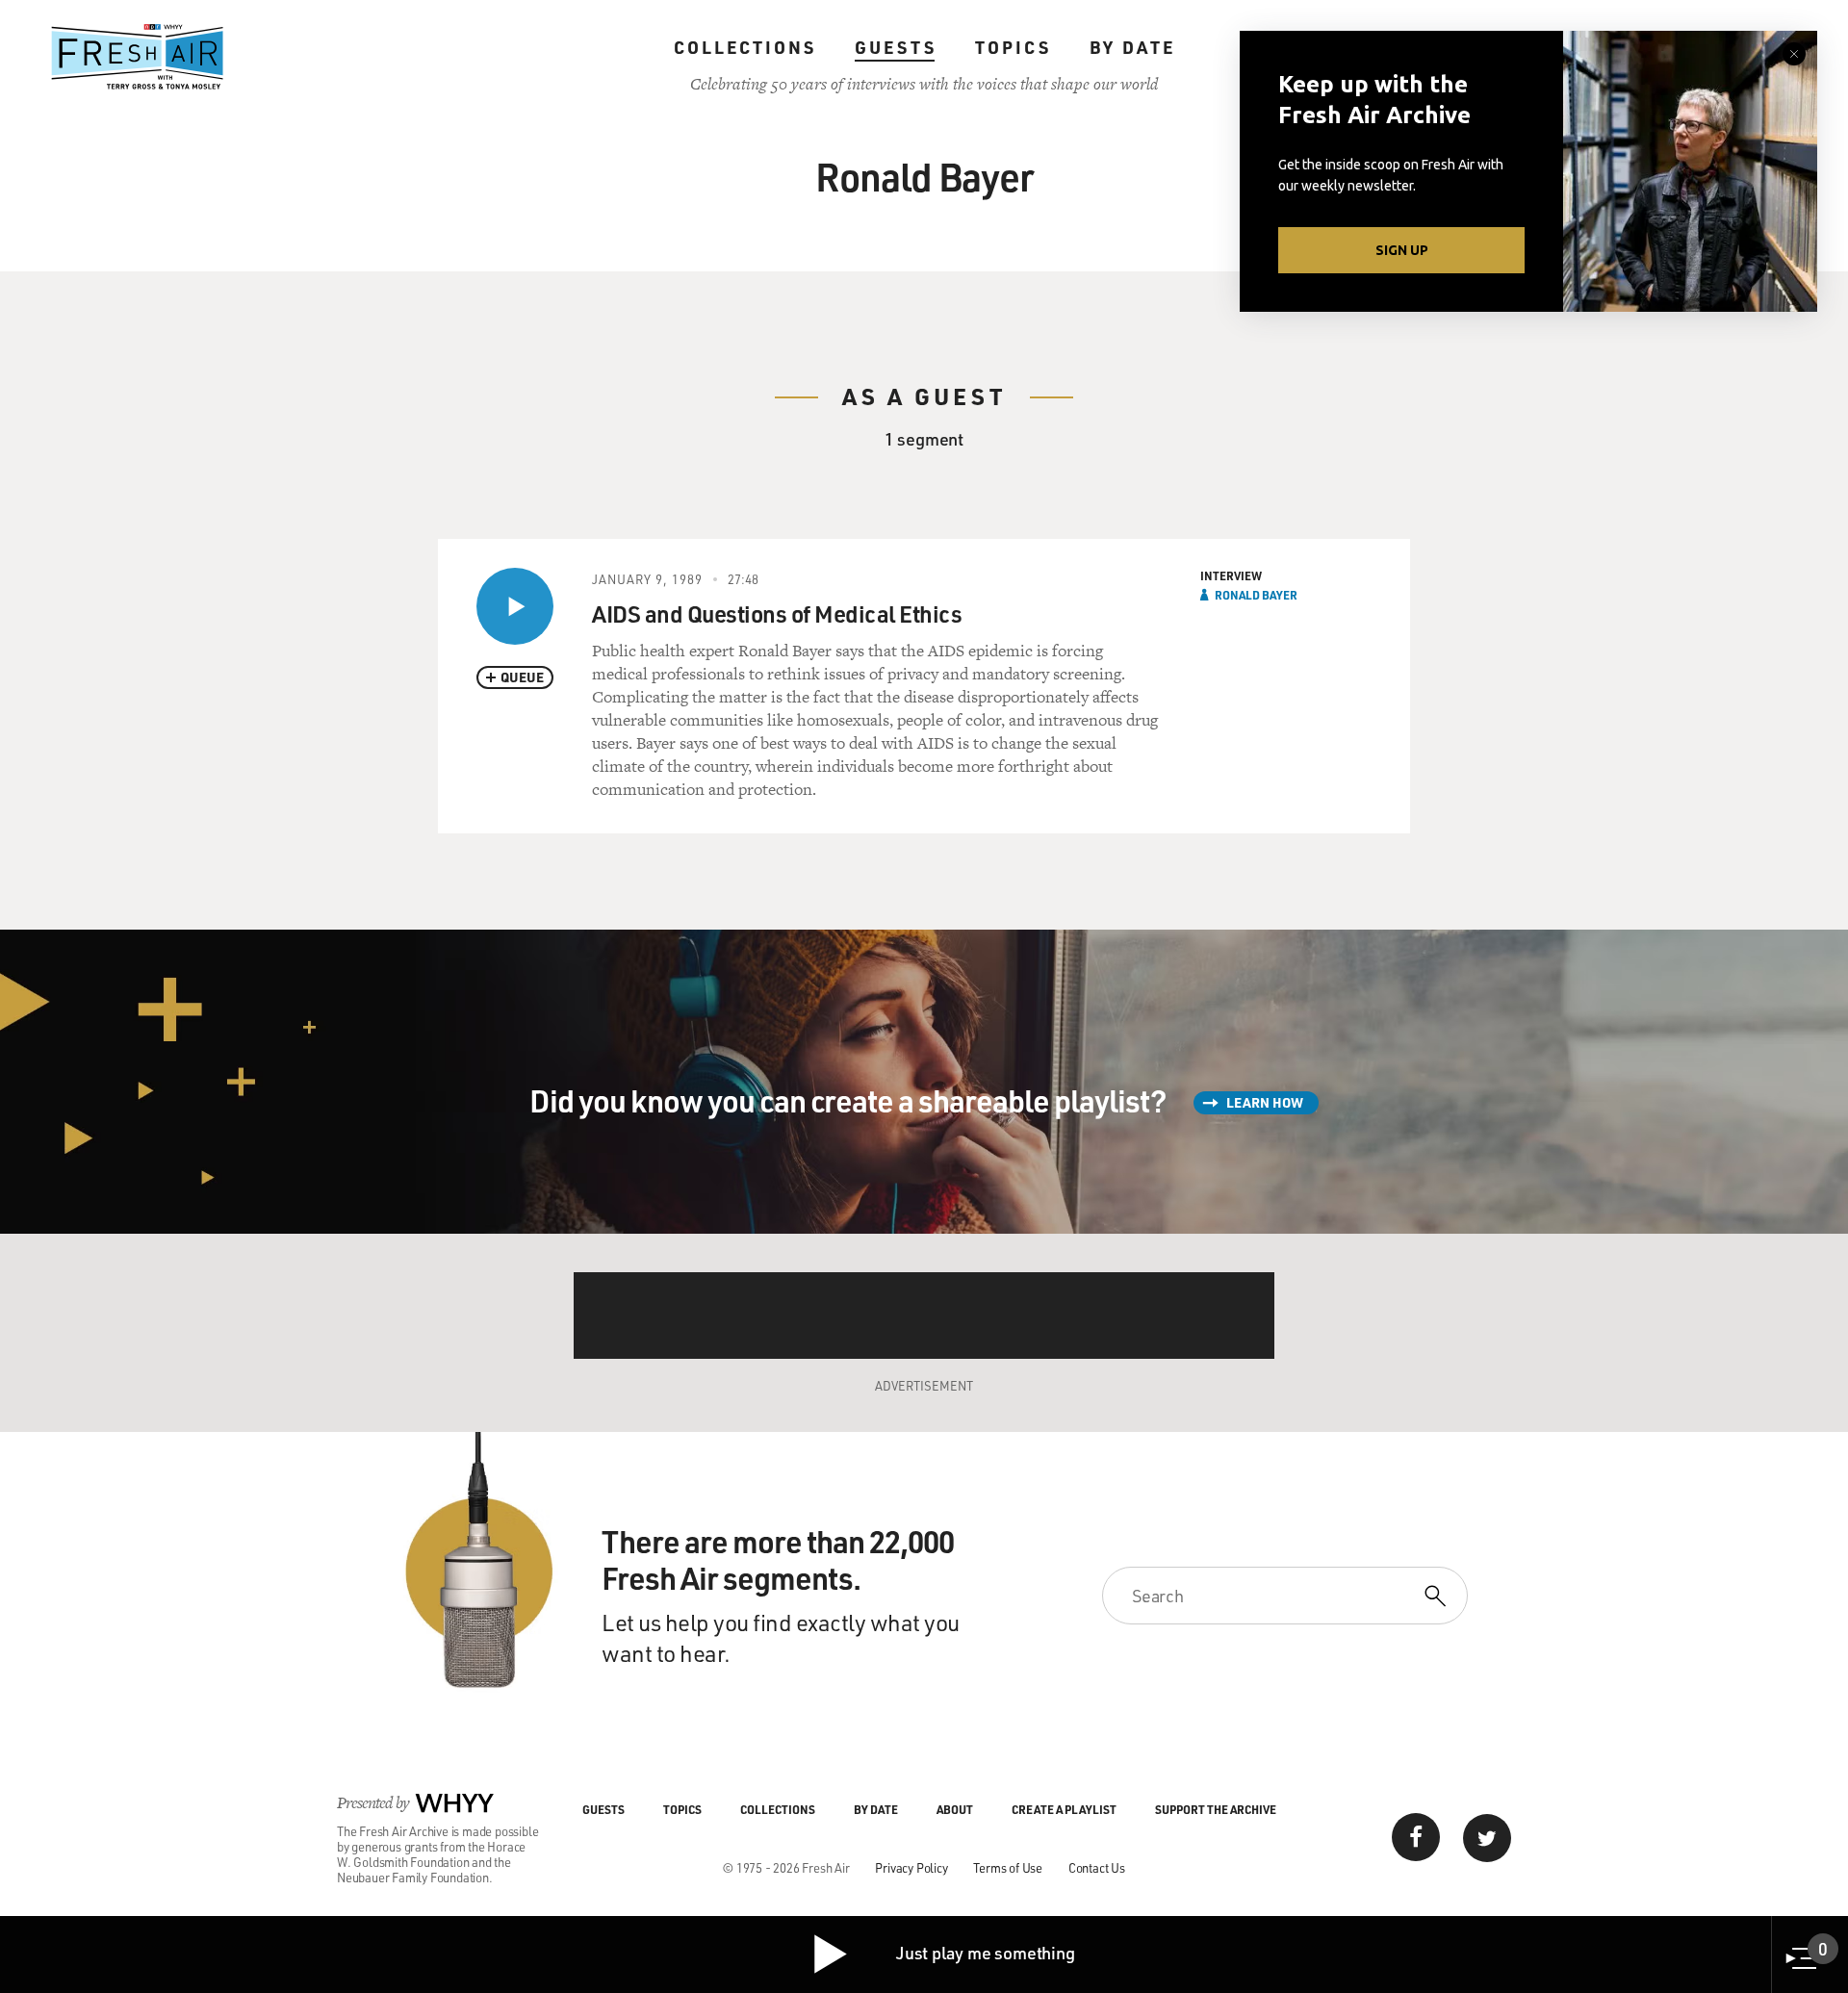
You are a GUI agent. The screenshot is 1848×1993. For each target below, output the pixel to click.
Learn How (1265, 1102)
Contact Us (1097, 1867)
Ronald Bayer (1256, 595)
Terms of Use (1008, 1867)
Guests (896, 47)
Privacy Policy (911, 1867)
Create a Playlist (1064, 1809)
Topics (1013, 47)
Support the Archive (1216, 1809)
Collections (745, 47)
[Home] (138, 57)
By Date (1132, 47)
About (955, 1809)
